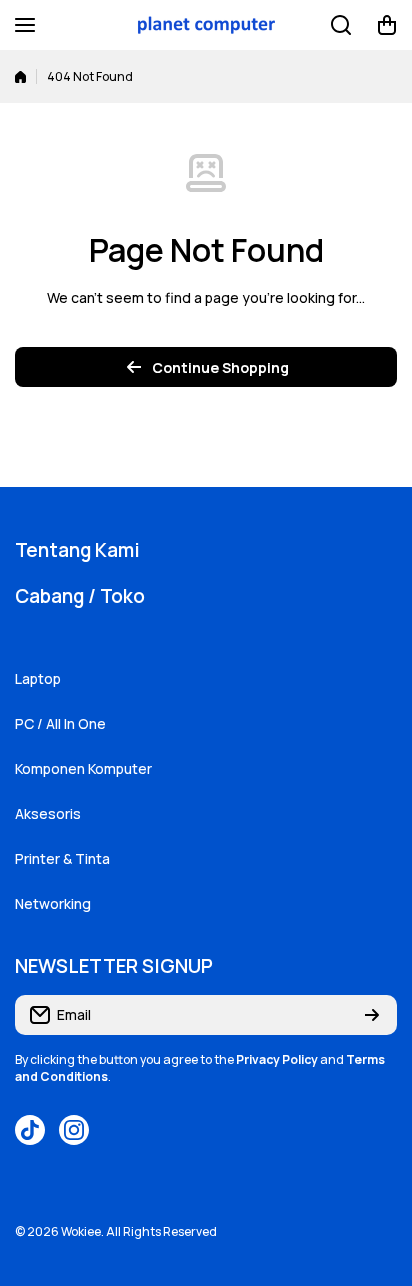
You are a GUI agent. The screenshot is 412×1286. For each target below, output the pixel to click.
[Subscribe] (372, 1015)
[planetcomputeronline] (206, 25)
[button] (387, 25)
